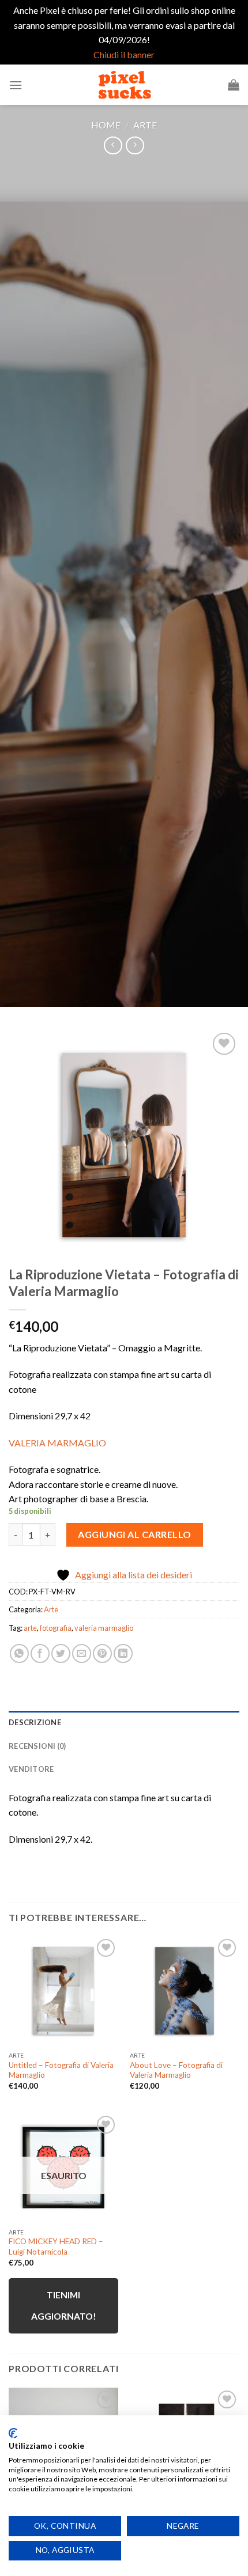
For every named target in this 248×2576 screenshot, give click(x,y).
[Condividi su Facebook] (40, 1653)
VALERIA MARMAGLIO (58, 1443)
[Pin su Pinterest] (102, 1653)
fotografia (56, 1628)
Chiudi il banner (124, 54)
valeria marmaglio (104, 1628)
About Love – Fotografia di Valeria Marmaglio (176, 2070)
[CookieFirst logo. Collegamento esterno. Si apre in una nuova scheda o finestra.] (13, 2433)
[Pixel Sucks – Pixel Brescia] (124, 85)
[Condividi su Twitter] (61, 1653)
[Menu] (16, 85)
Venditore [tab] (31, 1769)
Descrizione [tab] (35, 1722)
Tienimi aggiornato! (64, 2306)
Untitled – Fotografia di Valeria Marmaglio (61, 2070)
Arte (145, 125)
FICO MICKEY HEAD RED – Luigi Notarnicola (56, 2247)
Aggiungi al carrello (135, 1534)
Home (106, 125)
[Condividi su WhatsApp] (19, 1653)
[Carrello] (234, 85)
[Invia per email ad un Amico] (82, 1653)
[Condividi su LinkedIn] (123, 1653)
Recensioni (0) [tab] (37, 1746)
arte (30, 1628)
